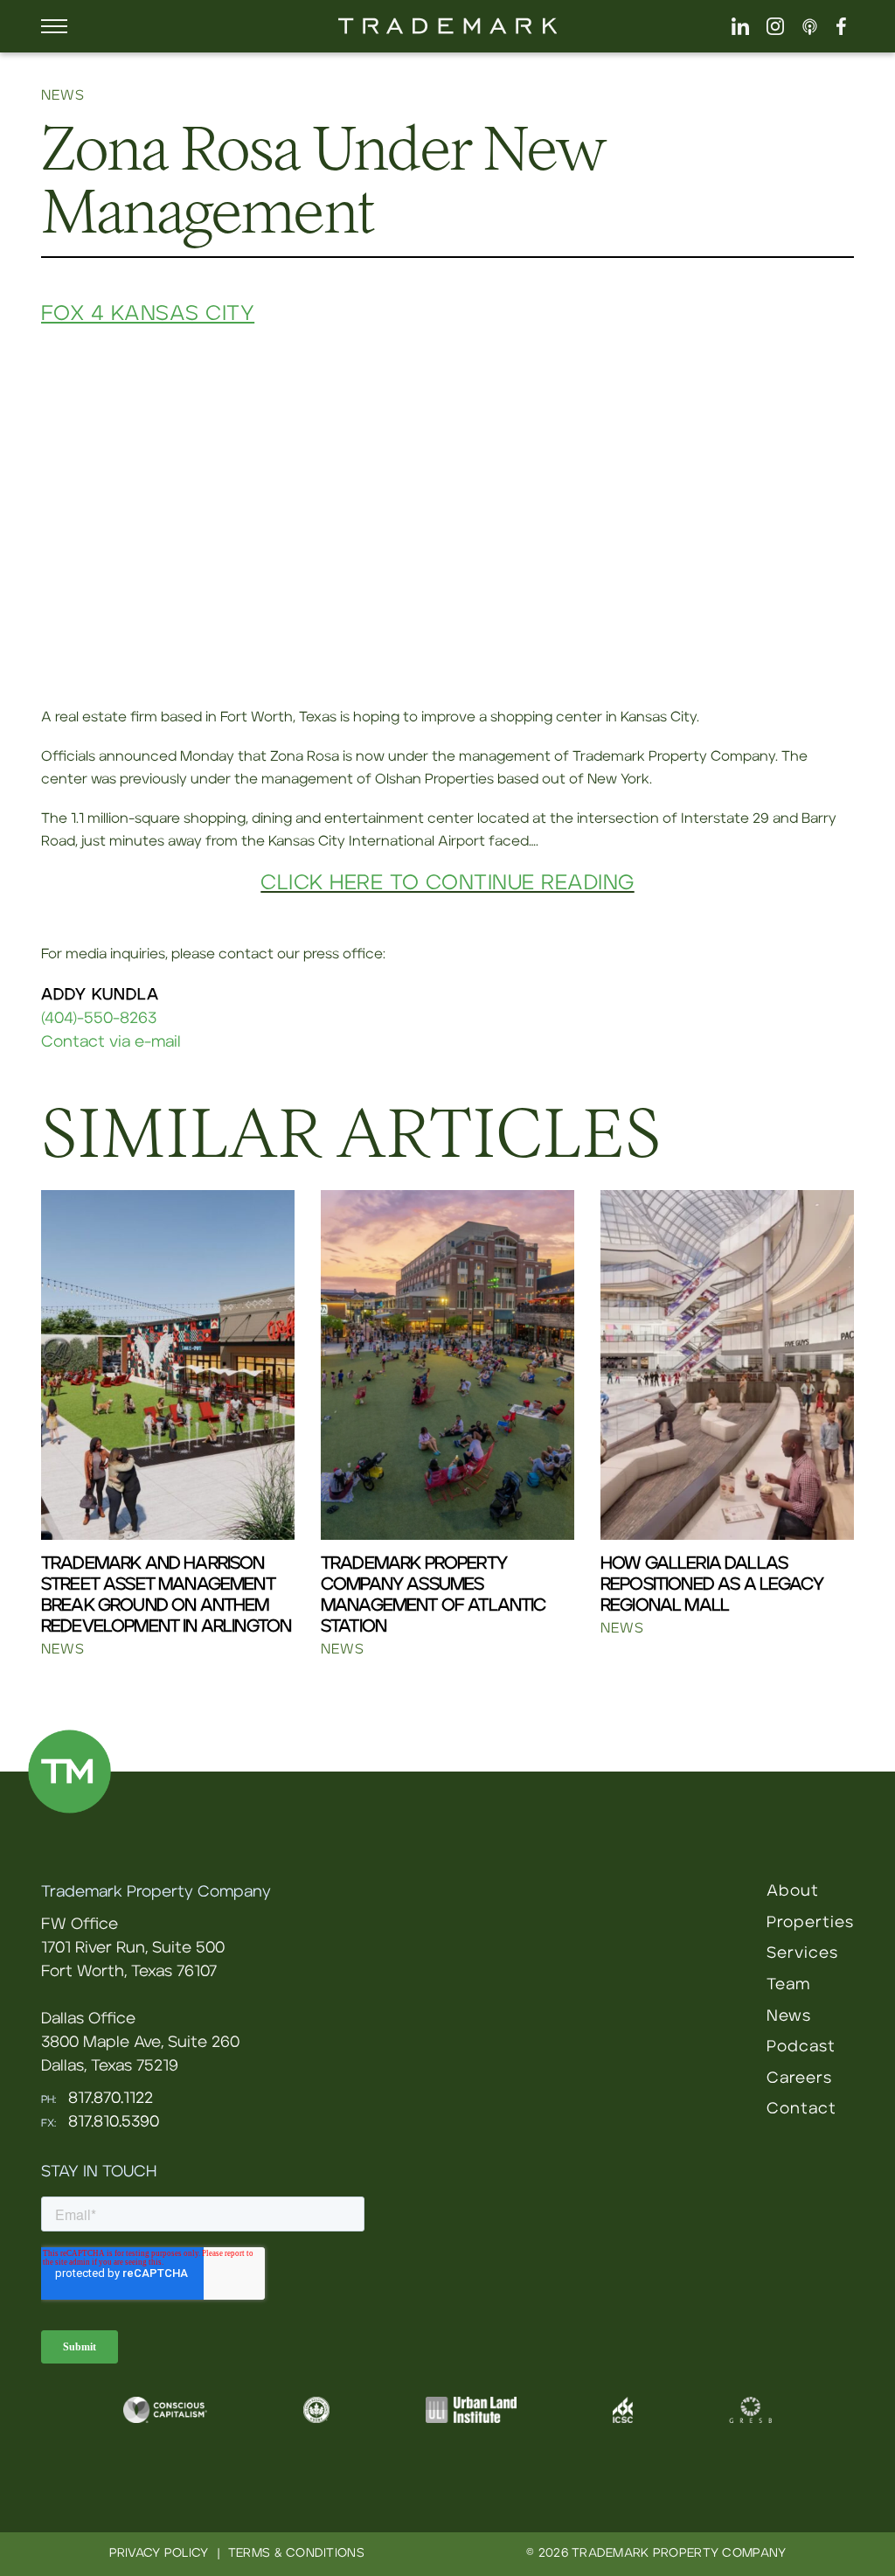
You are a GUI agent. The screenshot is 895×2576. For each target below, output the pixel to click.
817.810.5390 (114, 2122)
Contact (801, 2109)
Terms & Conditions (296, 2553)
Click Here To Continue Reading (447, 883)
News (789, 2016)
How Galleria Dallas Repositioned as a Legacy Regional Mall (712, 1584)
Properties (810, 1923)
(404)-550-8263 (99, 1019)
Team (788, 1985)
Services (802, 1953)
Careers (799, 2078)
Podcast (801, 2047)
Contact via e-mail (111, 1042)
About (793, 1891)
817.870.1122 (111, 2099)
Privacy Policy (159, 2553)
